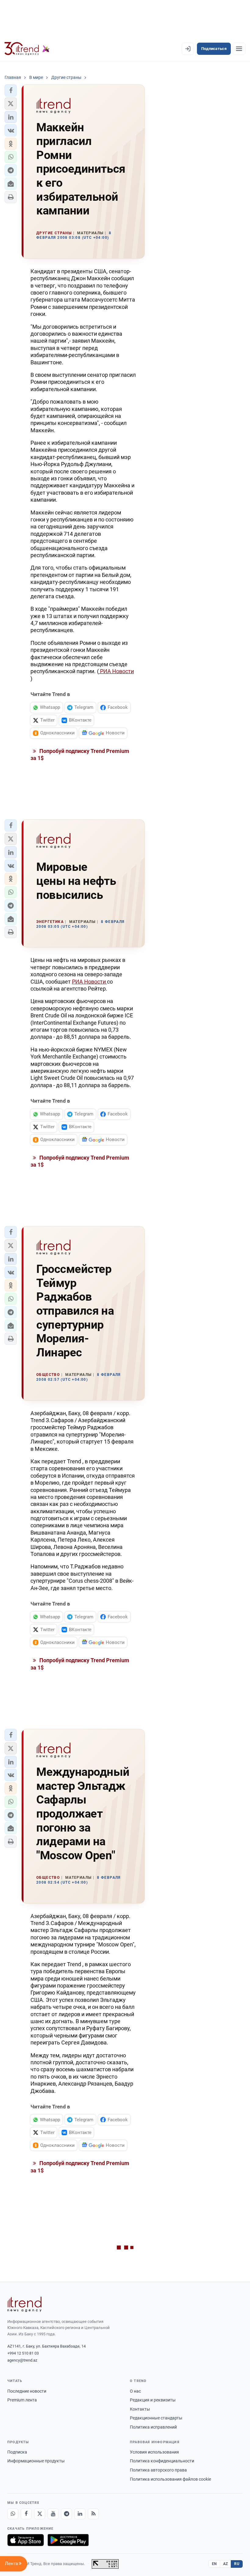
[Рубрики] (239, 49)
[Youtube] (53, 2514)
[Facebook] (26, 2514)
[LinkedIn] (80, 2514)
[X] (40, 2514)
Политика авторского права (158, 2470)
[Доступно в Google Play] (68, 2540)
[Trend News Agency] (24, 2304)
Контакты (140, 2409)
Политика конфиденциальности (162, 2461)
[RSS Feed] (93, 2514)
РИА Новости (116, 671)
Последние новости (27, 2391)
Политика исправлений (153, 2427)
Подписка (17, 2452)
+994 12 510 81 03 (23, 2353)
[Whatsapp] (13, 2514)
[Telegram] (66, 2514)
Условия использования (154, 2452)
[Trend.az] (27, 49)
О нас (135, 2391)
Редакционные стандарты (156, 2418)
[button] (11, 90)
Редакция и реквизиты (153, 2400)
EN (214, 2564)
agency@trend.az (22, 2360)
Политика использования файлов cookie (170, 2479)
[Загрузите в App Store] (26, 2540)
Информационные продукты (36, 2461)
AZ (226, 2564)
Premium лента (22, 2400)
